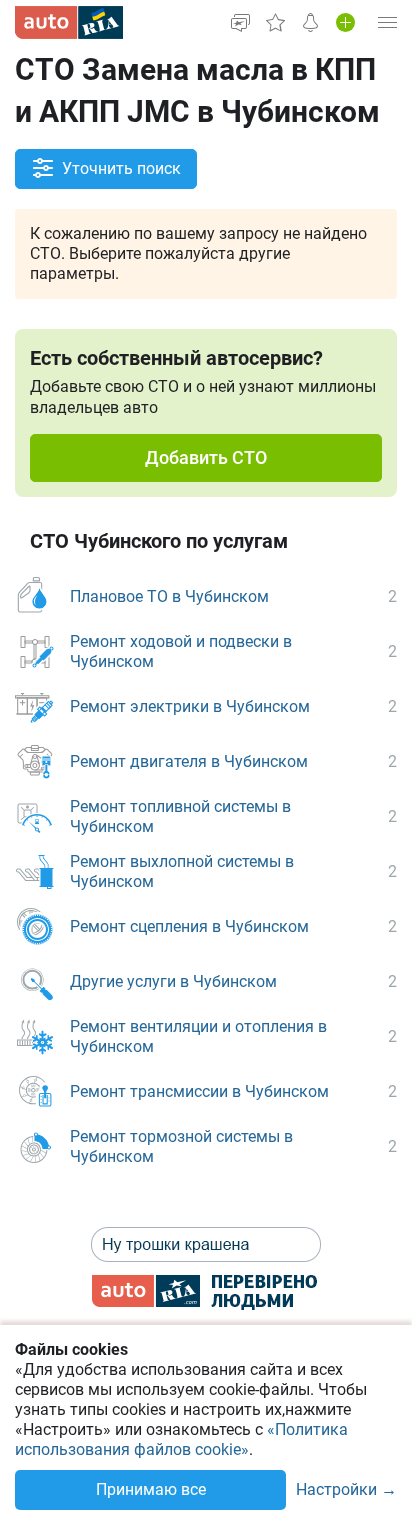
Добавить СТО (206, 457)
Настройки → (346, 1490)
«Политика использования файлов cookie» (181, 1439)
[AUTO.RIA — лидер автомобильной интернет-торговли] (69, 22)
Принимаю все (151, 1489)
